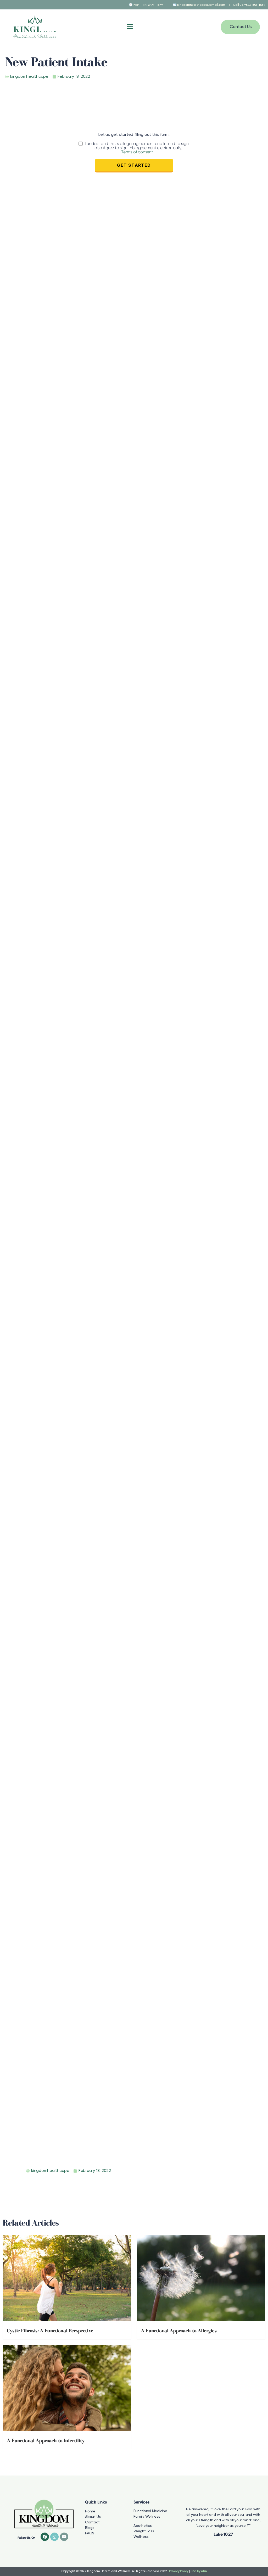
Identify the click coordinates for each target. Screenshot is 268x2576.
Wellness (141, 2537)
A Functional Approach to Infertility (46, 2441)
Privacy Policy (179, 2571)
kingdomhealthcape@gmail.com (201, 5)
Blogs (90, 2528)
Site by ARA (199, 2571)
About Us (93, 2517)
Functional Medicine (150, 2511)
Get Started (134, 165)
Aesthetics (143, 2526)
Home (90, 2511)
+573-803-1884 (255, 5)
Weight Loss (144, 2531)
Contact (92, 2522)
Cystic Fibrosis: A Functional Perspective (50, 2331)
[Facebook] (45, 2537)
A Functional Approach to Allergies (179, 2331)
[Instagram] (54, 2537)
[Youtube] (64, 2537)
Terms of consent (137, 152)
